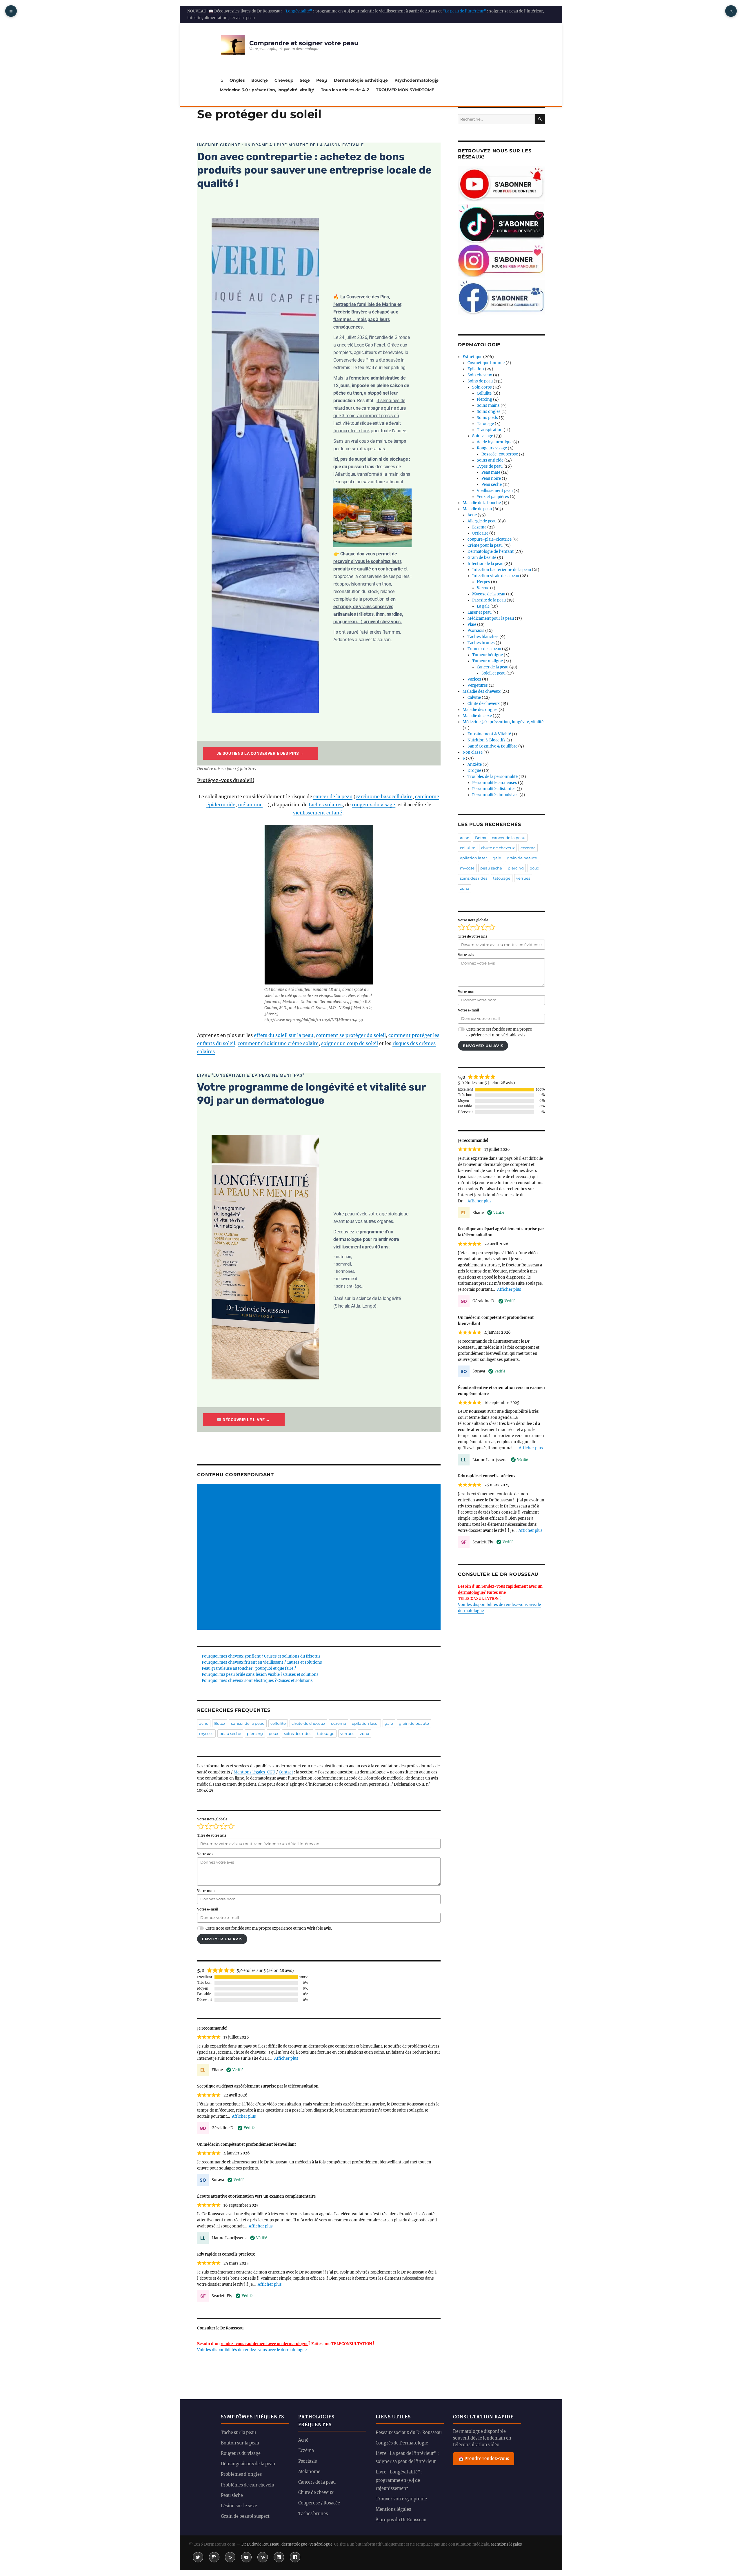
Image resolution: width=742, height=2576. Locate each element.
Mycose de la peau (489, 594)
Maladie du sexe (477, 716)
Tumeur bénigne (488, 655)
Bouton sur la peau (240, 2443)
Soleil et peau (493, 673)
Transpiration (490, 430)
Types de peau (490, 466)
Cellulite (484, 393)
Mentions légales (393, 2509)
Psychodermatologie (417, 80)
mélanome (250, 805)
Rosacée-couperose (500, 454)
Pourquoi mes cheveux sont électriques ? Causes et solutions (257, 1681)
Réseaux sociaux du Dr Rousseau (409, 2433)
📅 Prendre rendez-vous (484, 2459)
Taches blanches (483, 637)
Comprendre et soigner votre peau (304, 43)
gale (389, 1723)
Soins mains (488, 405)
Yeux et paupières (493, 497)
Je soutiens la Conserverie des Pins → (260, 753)
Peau (322, 80)
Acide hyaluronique (495, 442)
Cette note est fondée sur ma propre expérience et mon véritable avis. (269, 1928)
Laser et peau (480, 612)
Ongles (237, 80)
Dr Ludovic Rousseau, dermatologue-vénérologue (287, 2544)
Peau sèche (492, 485)
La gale (483, 606)
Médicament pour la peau (491, 618)
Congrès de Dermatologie (402, 2443)
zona (365, 1733)
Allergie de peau (482, 521)
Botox (220, 1723)
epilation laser (365, 1723)
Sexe (305, 80)
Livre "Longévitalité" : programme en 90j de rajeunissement (399, 2480)
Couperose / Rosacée (319, 2503)
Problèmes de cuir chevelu (248, 2485)
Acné (303, 2440)
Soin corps (482, 387)
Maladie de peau (477, 509)
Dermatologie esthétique (361, 80)
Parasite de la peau (489, 600)
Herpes (483, 582)
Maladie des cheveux (482, 691)
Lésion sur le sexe (239, 2506)
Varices (474, 679)
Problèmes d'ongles (241, 2474)
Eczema (479, 527)
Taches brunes (481, 643)
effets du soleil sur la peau (284, 1035)
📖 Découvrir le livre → (244, 1420)
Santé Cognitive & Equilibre (492, 746)
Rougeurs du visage (241, 2453)
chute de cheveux (308, 1723)
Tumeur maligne (488, 661)
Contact (286, 1772)
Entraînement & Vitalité (489, 734)
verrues (347, 1733)
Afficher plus (286, 2058)
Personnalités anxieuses (495, 783)
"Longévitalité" (298, 11)
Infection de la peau (485, 564)
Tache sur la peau (238, 2433)
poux (273, 1733)
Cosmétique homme (486, 363)
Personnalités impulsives (495, 795)
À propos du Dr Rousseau (401, 2520)
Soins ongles (489, 412)
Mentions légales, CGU (254, 1772)
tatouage (326, 1733)
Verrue (483, 588)
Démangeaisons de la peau (248, 2464)
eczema (339, 1723)
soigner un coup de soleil (350, 1043)
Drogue (474, 771)
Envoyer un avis (222, 1939)
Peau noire (491, 478)
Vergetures (478, 685)
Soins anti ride (490, 460)
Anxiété (475, 764)
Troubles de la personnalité (493, 777)
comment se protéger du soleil (351, 1035)
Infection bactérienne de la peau (502, 570)
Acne (472, 515)
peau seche (230, 1733)
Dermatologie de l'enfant (491, 552)
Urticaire (480, 533)
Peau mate (491, 472)
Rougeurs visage (492, 448)
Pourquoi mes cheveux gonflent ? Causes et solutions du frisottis (261, 1656)
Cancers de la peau (317, 2482)
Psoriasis (476, 631)
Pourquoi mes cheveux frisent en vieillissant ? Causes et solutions (262, 1662)
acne (204, 1723)
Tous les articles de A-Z (345, 90)
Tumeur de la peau (484, 649)
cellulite (278, 1723)
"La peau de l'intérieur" (464, 11)
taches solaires (326, 805)
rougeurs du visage (373, 805)
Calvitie (474, 698)
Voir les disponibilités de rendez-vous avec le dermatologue (252, 2350)
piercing (255, 1733)
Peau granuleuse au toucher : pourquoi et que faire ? (249, 1668)
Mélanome (309, 2472)
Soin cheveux (480, 375)
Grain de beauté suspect (245, 2516)
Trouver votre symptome (401, 2499)
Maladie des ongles (480, 710)
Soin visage (483, 436)
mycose (206, 1733)
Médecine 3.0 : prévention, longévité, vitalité (267, 90)
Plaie (472, 625)
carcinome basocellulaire (384, 796)
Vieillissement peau (495, 491)
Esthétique (472, 357)
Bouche (260, 80)
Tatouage (485, 424)
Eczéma (306, 2451)
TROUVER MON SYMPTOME (405, 90)
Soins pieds (487, 418)
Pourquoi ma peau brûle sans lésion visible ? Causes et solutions (260, 1675)
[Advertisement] (320, 1557)
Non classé (473, 752)
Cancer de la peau (493, 667)
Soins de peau (480, 381)
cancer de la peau (333, 796)
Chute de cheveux (484, 704)
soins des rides (298, 1733)
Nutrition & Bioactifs (487, 740)
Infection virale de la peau (496, 576)
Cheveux (284, 80)
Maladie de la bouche (482, 503)
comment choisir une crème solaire (278, 1043)
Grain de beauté (482, 558)
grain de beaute (414, 1723)
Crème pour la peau (485, 545)
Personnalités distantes (494, 789)
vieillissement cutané (318, 813)
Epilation (476, 369)
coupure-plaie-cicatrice (490, 539)
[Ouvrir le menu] (11, 11)
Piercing (484, 399)
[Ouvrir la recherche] (731, 11)
